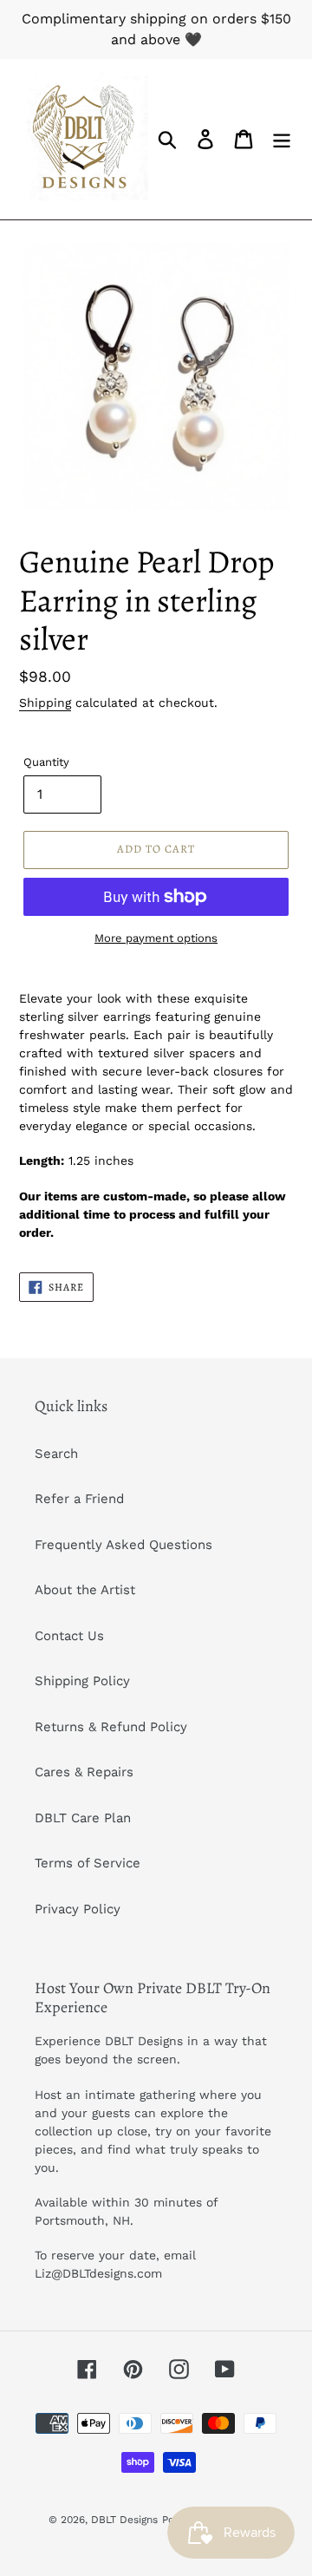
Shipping (45, 703)
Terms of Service (88, 1863)
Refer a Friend (79, 1499)
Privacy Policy (78, 1909)
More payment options (156, 938)
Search (56, 1454)
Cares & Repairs (84, 1772)
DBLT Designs (124, 2520)
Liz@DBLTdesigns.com (98, 2273)
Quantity (46, 762)
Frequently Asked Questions (123, 1545)
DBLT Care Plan (83, 1818)
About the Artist (85, 1590)
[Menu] (282, 140)
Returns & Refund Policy (111, 1727)
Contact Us (69, 1636)
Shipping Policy (82, 1681)
